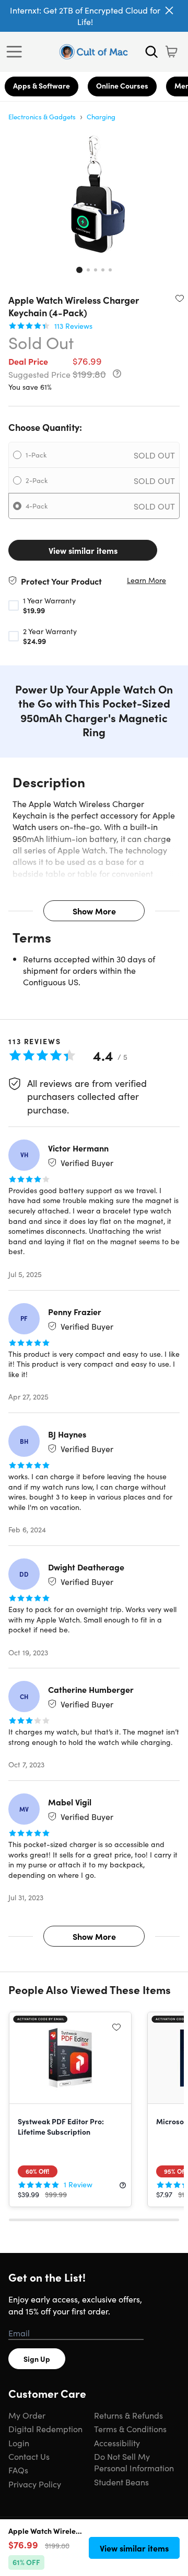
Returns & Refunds (128, 2415)
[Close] (169, 10)
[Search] (151, 52)
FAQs (18, 2470)
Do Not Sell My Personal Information (134, 2462)
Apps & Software (42, 85)
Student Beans (121, 2482)
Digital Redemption (45, 2429)
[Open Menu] (17, 52)
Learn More (146, 580)
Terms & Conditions (130, 2429)
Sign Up (37, 2359)
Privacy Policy (35, 2484)
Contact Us (29, 2456)
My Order (27, 2415)
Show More (94, 911)
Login (19, 2443)
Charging (101, 116)
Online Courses (122, 85)
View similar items (83, 550)
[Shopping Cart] (171, 52)
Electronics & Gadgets (42, 116)
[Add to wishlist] (180, 298)
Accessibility (117, 2443)
